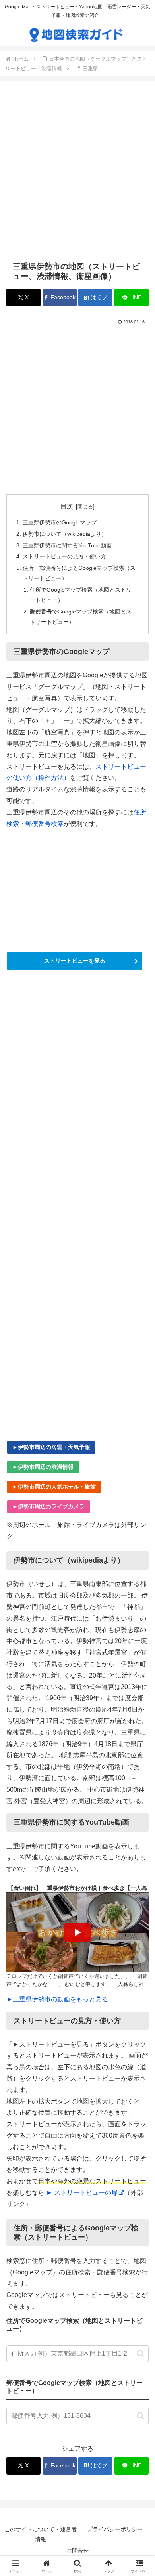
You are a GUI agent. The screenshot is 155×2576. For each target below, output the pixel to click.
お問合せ (77, 2551)
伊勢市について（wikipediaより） (65, 534)
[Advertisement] (77, 171)
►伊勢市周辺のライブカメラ (48, 1506)
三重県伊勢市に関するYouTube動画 (67, 545)
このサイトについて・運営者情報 (41, 2534)
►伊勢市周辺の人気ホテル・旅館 (54, 1487)
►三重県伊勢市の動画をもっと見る (57, 1999)
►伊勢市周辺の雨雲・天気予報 (51, 1447)
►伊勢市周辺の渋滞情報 (43, 1467)
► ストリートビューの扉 (82, 2193)
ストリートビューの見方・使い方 (64, 556)
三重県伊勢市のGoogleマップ (60, 522)
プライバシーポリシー (115, 2529)
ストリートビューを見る (75, 961)
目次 (67, 506)
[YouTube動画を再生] (77, 1932)
